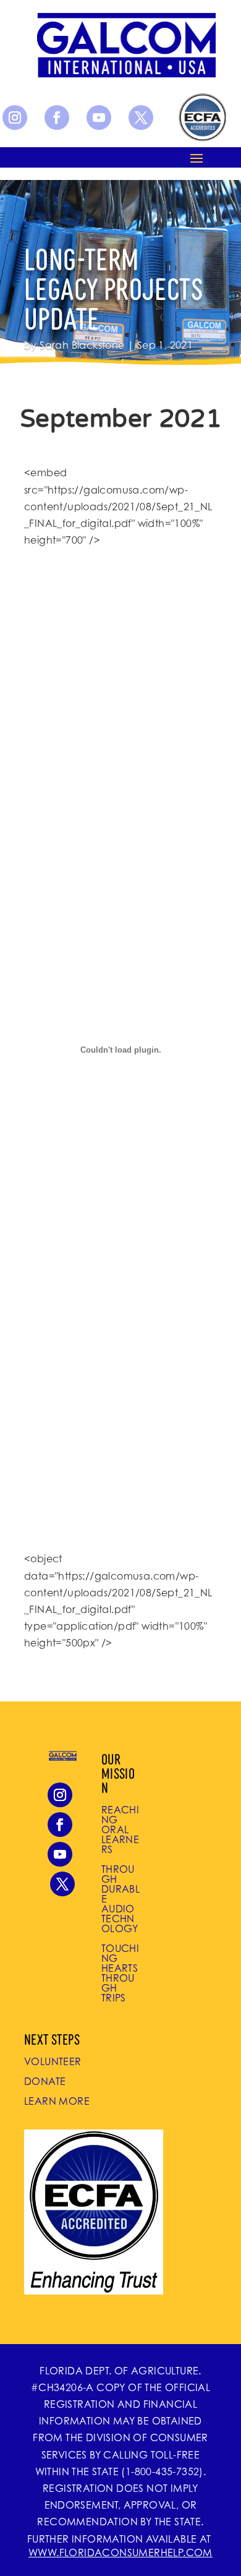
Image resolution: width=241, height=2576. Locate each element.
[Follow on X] (141, 118)
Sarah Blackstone (82, 345)
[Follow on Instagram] (15, 118)
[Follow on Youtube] (99, 118)
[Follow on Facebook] (57, 118)
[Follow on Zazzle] (201, 118)
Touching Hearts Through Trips (120, 1973)
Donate (45, 2081)
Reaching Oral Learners (120, 1829)
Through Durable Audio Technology (120, 1899)
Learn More (57, 2101)
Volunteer (53, 2061)
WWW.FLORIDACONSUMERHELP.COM (120, 2552)
